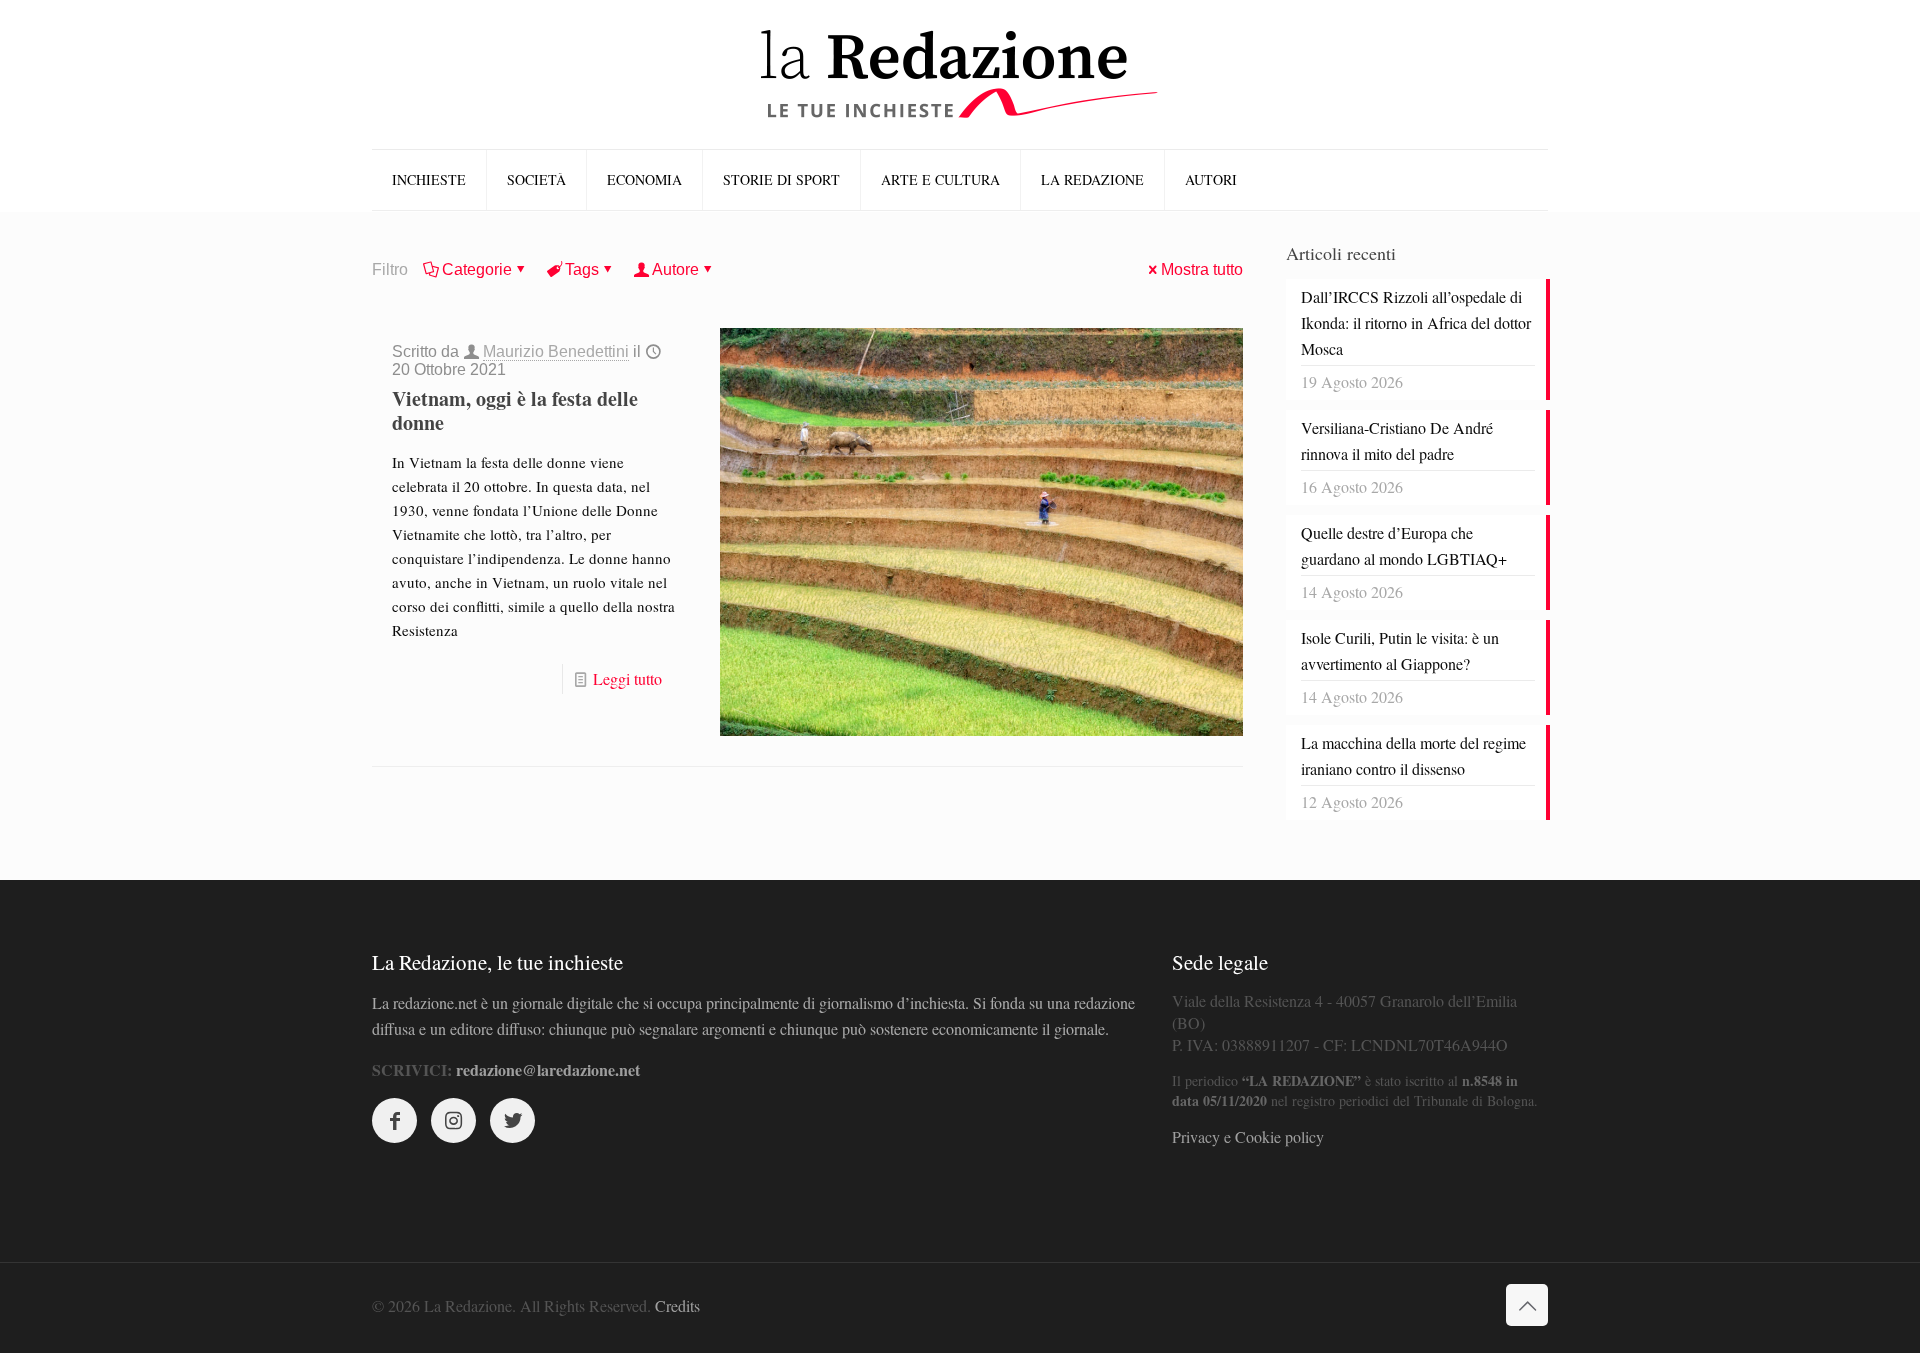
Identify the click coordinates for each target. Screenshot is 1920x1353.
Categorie (477, 269)
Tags (582, 269)
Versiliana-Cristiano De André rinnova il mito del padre (1397, 440)
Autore (675, 269)
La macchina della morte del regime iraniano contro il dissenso (1413, 755)
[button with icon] (394, 1120)
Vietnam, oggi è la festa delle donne (515, 410)
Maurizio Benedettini (556, 351)
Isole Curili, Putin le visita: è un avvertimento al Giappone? (1400, 650)
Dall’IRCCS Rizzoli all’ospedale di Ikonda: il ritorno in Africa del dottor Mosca (1416, 322)
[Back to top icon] (1527, 1305)
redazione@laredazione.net (548, 1069)
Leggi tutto (627, 678)
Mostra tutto (1202, 269)
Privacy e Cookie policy (1248, 1136)
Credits (677, 1305)
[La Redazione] (960, 74)
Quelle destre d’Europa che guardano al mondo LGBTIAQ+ (1404, 545)
